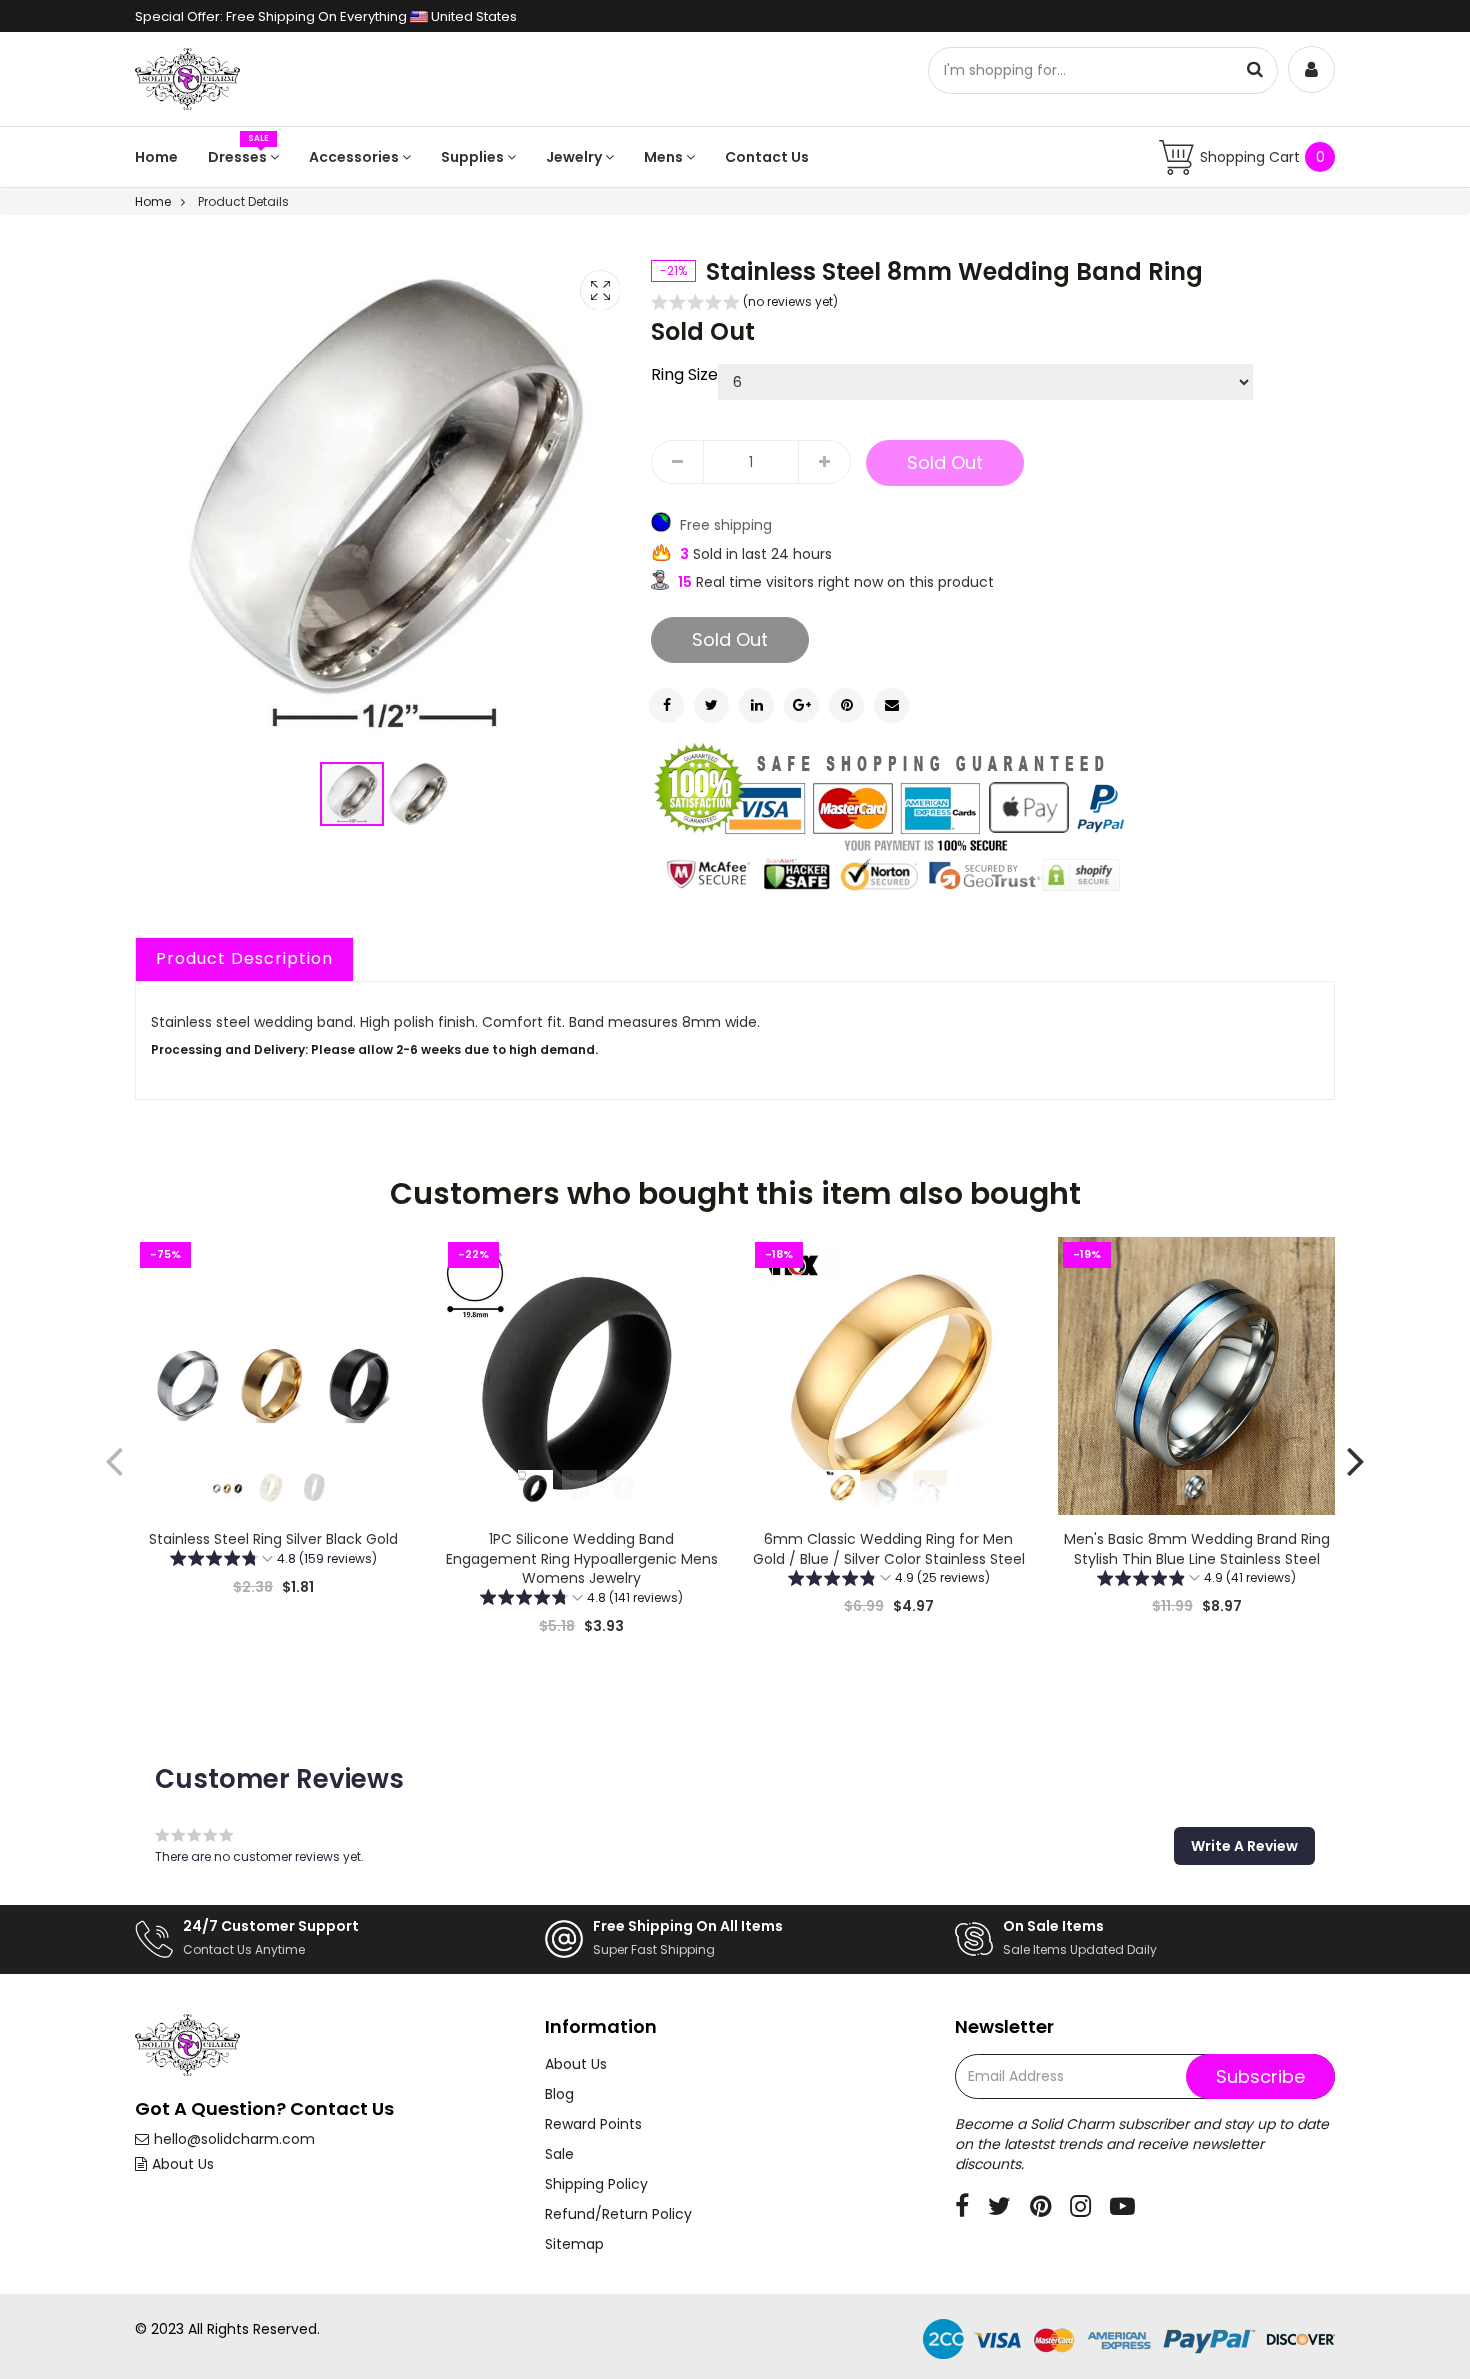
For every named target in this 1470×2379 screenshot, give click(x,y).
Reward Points (593, 2124)
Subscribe (1260, 2076)
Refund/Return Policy (618, 2214)
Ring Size (684, 375)
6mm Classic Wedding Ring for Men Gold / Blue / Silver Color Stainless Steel (889, 1549)
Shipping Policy (596, 2184)
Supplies (474, 157)
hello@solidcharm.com (234, 2139)
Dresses (239, 157)
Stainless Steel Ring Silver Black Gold (273, 1539)
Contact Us (767, 157)
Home (156, 157)
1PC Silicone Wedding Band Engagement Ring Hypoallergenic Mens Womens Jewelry (581, 1558)
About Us (183, 2164)
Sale (559, 2154)
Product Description (244, 958)
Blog (559, 2094)
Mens (665, 157)
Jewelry (575, 157)
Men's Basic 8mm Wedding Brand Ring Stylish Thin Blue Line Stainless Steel (1196, 1549)
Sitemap (574, 2244)
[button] (418, 794)
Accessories (355, 157)
